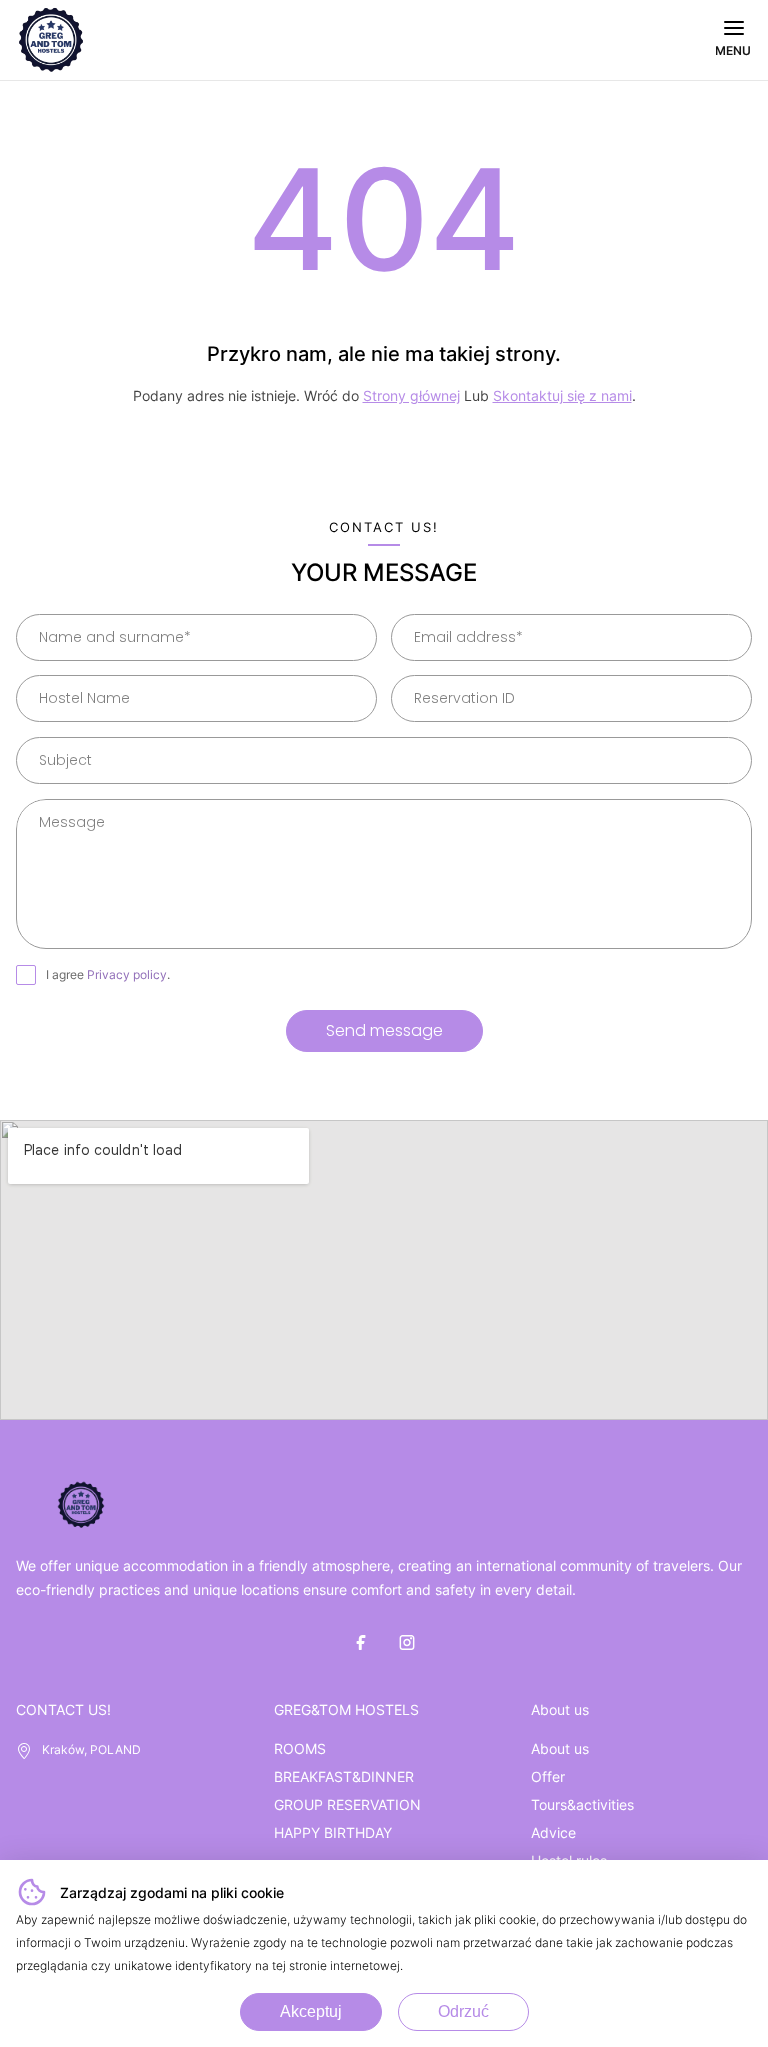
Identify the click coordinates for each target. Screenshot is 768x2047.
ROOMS (300, 1748)
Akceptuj (311, 2011)
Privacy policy (127, 974)
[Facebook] (361, 1642)
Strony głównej (411, 395)
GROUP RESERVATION (347, 1804)
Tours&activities (582, 1804)
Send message (384, 1030)
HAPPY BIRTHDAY (333, 1832)
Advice (553, 1832)
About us (560, 1748)
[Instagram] (407, 1642)
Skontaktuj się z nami (562, 395)
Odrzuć (463, 2011)
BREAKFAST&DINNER (344, 1776)
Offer (548, 1776)
